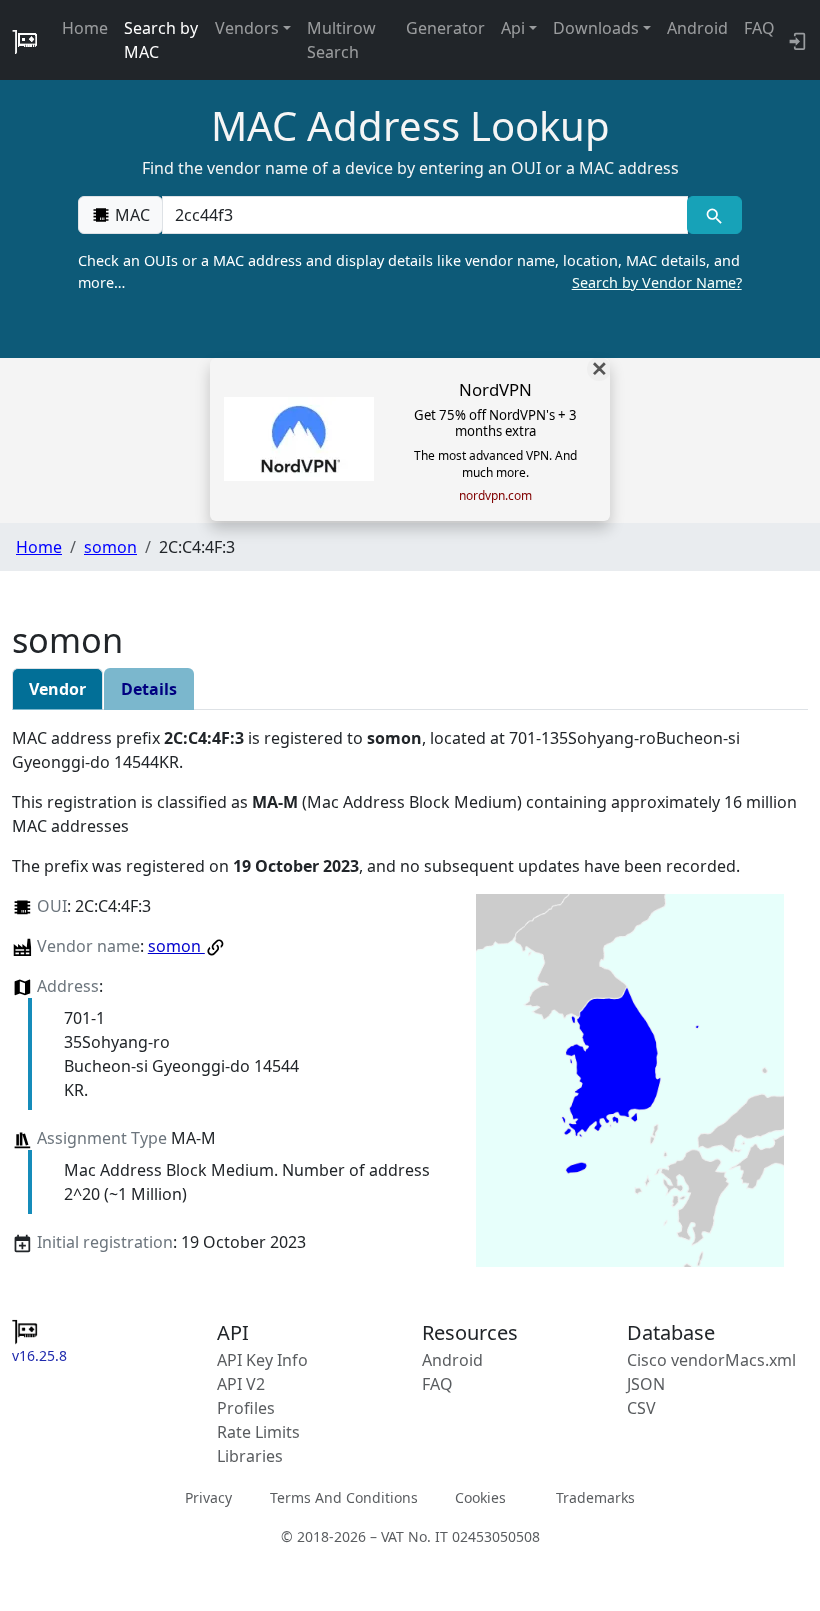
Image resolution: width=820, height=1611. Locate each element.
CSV (641, 1408)
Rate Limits (258, 1432)
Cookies (480, 1496)
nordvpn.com (495, 496)
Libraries (250, 1456)
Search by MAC (161, 40)
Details (149, 689)
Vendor (57, 689)
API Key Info (262, 1360)
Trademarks (595, 1496)
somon (110, 547)
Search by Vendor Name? (657, 282)
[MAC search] (714, 215)
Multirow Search (341, 40)
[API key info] (795, 40)
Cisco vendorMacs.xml (711, 1360)
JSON (646, 1384)
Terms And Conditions (344, 1496)
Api (513, 28)
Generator (445, 28)
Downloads (596, 28)
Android (697, 28)
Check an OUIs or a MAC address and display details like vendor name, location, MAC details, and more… (409, 271)
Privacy (208, 1496)
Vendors (247, 28)
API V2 (241, 1384)
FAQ (759, 28)
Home (85, 28)
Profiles (246, 1408)
